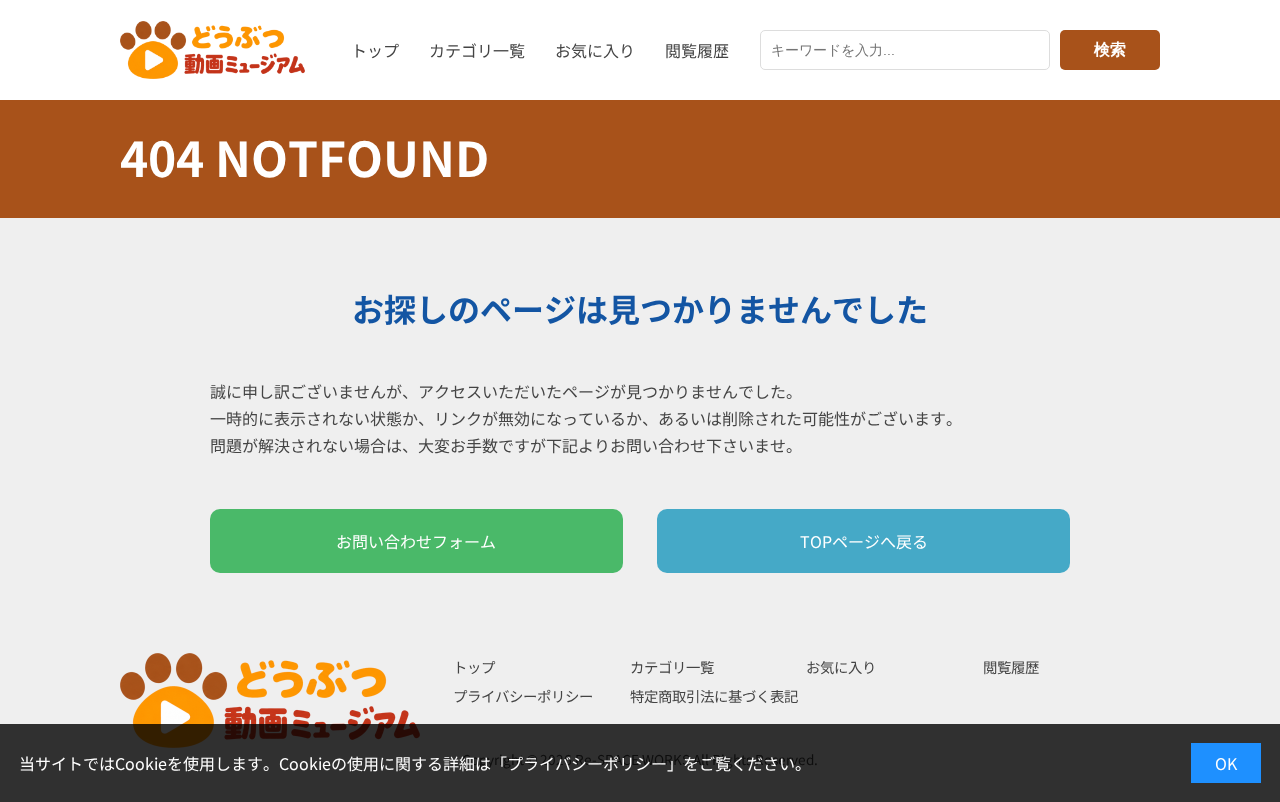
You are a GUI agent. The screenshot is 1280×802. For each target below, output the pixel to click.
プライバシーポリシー (523, 695)
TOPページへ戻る (864, 541)
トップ (375, 50)
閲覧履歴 (697, 50)
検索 (1110, 49)
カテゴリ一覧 (477, 50)
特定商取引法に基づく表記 (714, 695)
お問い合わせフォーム (416, 541)
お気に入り (595, 50)
